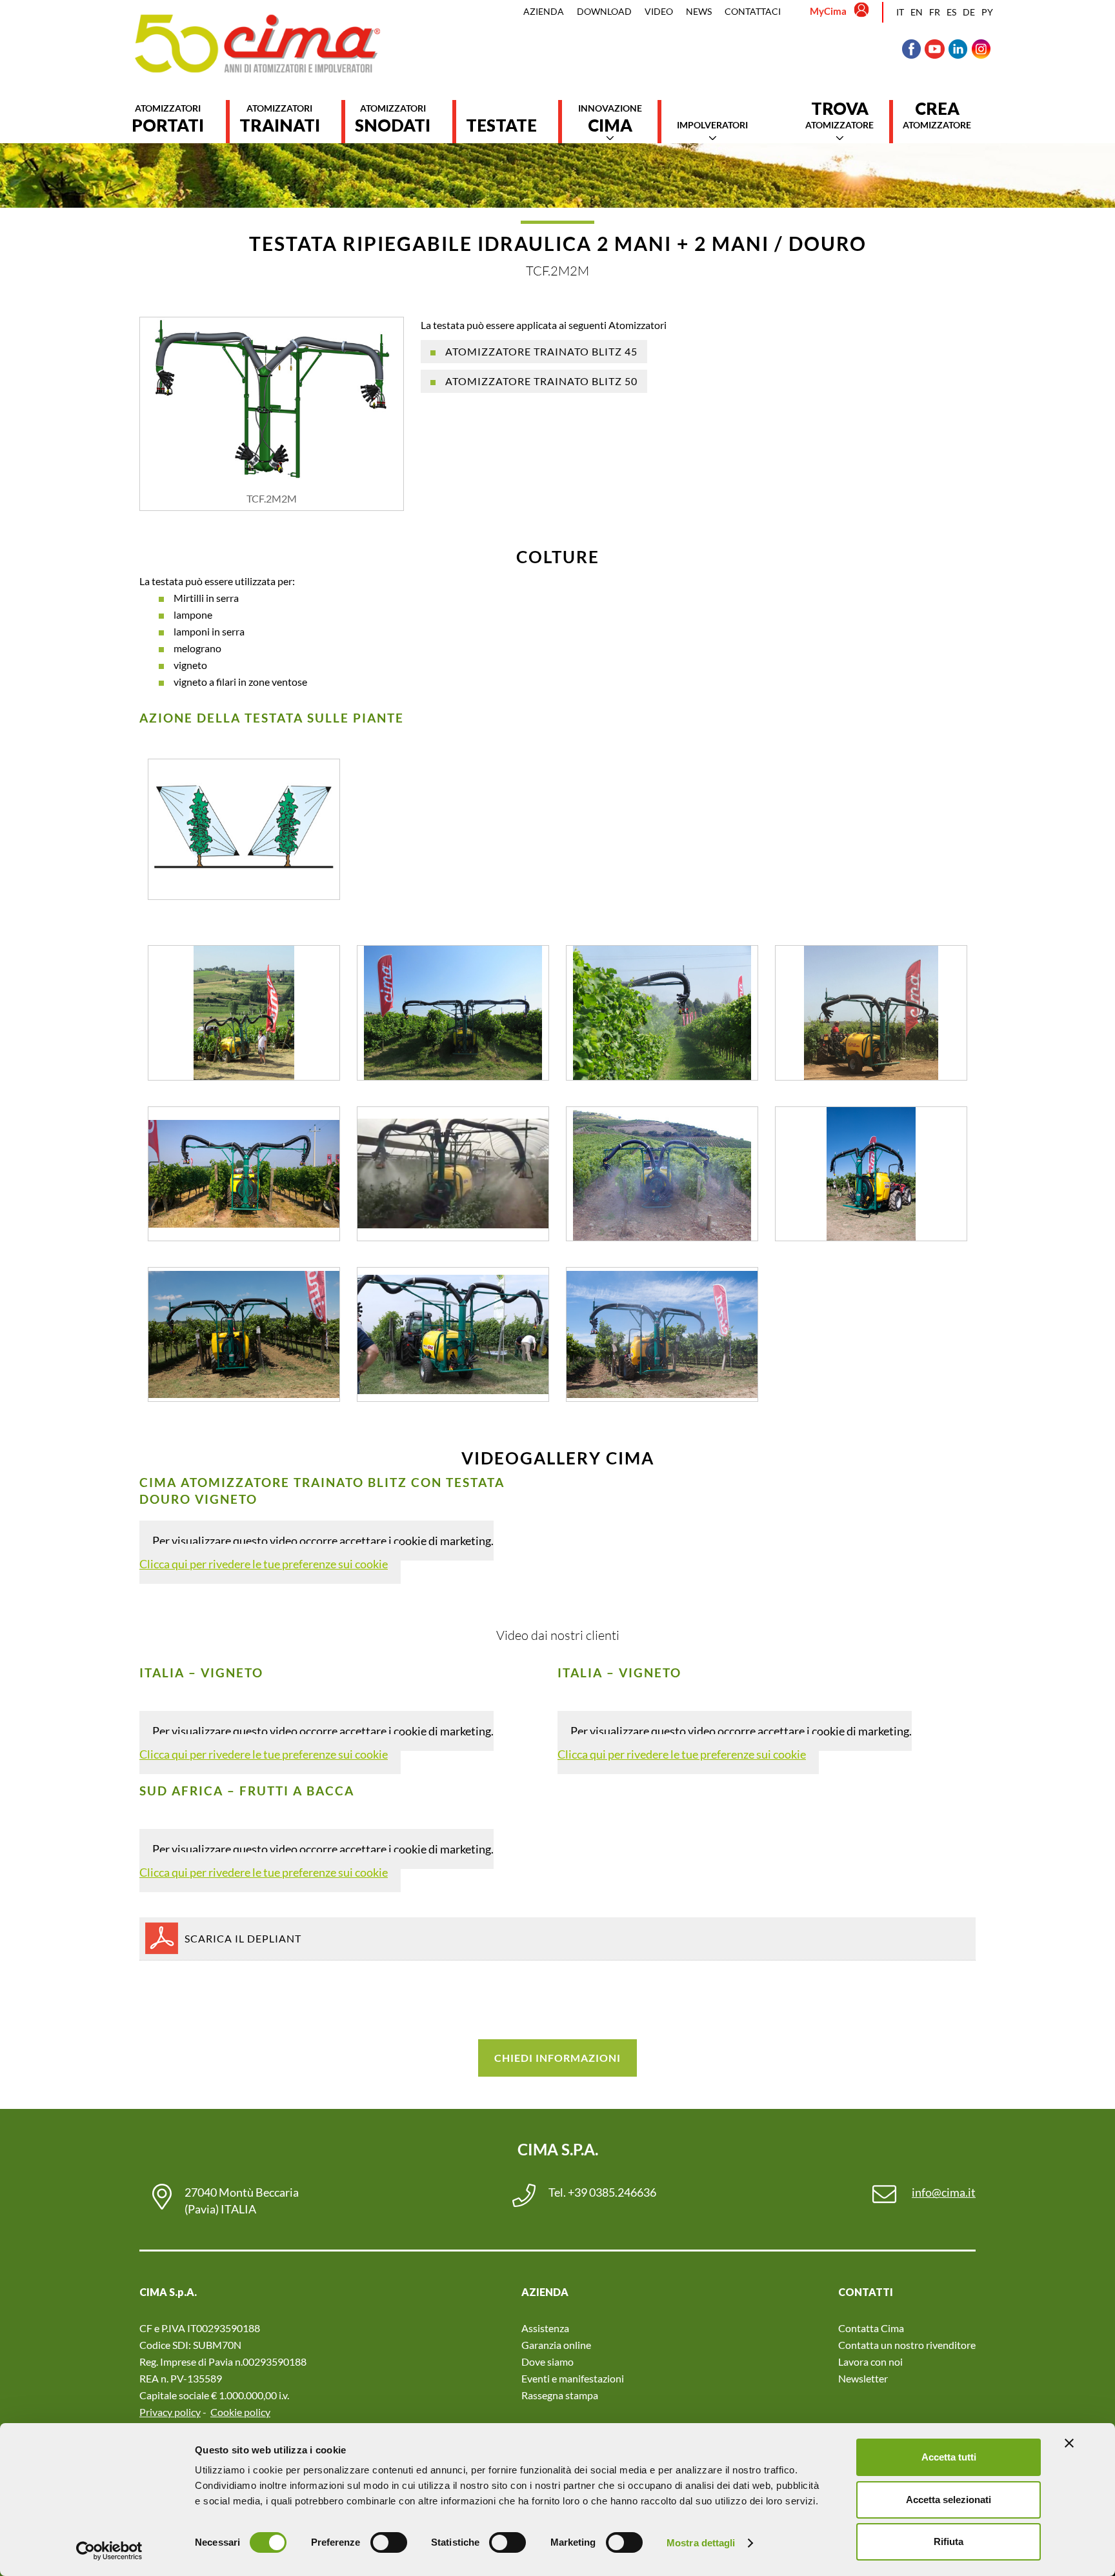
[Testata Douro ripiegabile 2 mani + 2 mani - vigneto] (244, 1174)
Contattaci (753, 11)
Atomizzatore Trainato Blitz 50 (541, 381)
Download (604, 11)
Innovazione (610, 119)
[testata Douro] (662, 1334)
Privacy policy (170, 2412)
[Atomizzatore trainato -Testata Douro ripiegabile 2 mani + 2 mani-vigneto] (453, 1334)
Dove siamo (547, 2361)
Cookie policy (240, 2412)
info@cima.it (944, 2192)
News (699, 11)
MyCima (828, 11)
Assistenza (545, 2328)
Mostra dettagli (701, 2543)
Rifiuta (949, 2541)
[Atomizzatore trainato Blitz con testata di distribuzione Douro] (244, 1013)
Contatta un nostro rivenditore (907, 2345)
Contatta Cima (871, 2328)
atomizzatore (839, 115)
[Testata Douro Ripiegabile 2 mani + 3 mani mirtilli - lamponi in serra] (453, 1174)
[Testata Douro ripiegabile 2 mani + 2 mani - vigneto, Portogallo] (662, 1174)
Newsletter (863, 2378)
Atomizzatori (168, 119)
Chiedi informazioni (557, 2058)
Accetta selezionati (949, 2500)
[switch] (389, 2542)
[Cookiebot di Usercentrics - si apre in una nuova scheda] (109, 2551)
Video (659, 11)
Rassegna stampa (560, 2395)
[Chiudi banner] (1069, 2443)
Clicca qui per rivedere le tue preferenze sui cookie (264, 1564)
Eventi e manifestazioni (573, 2378)
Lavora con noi (870, 2361)
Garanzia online (556, 2345)
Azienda (544, 11)
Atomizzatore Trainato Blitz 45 (541, 351)
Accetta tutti (949, 2457)
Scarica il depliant (243, 1938)
